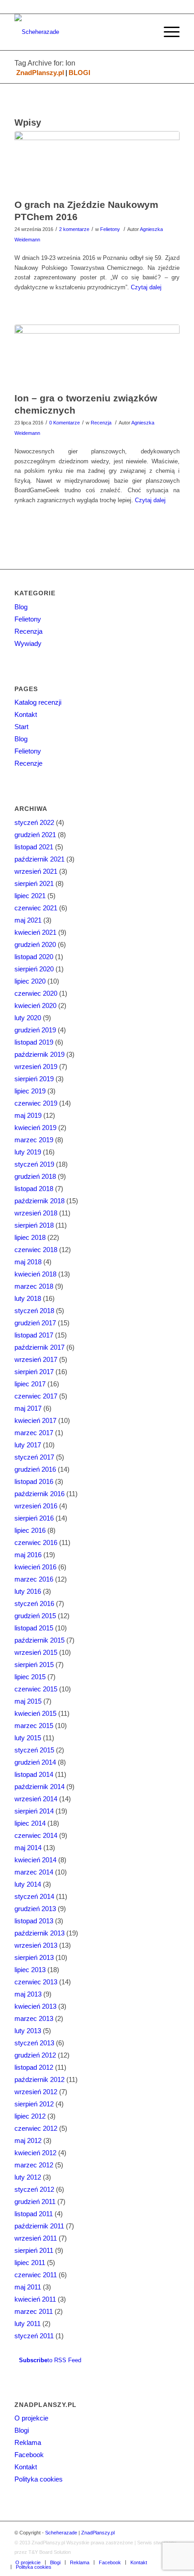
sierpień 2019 (34, 1079)
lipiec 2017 (30, 1384)
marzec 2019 (34, 1140)
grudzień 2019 (35, 1030)
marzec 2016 (34, 1579)
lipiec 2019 (30, 1091)
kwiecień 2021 (35, 932)
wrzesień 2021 (36, 871)
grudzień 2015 (35, 1616)
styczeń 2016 (34, 1604)
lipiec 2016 (30, 1530)
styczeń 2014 (34, 1896)
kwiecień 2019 (35, 1128)
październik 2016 (39, 1494)
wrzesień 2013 (36, 1945)
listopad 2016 (34, 1481)
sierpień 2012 (34, 2104)
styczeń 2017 (34, 1457)
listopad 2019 (34, 1042)
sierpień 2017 (34, 1372)
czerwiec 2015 (36, 1689)
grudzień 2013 (35, 1909)
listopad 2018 (34, 1189)
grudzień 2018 (35, 1176)
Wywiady (28, 643)
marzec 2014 (34, 1872)
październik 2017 (39, 1347)
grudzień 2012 (35, 2055)
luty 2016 (28, 1591)
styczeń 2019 (34, 1164)
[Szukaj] (146, 32)
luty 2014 (28, 1884)
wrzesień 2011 (36, 2238)
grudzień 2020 (35, 944)
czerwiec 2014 (36, 1835)
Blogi (22, 2430)
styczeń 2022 (34, 822)
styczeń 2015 (34, 1750)
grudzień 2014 (35, 1762)
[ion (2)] (97, 356)
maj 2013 (28, 1994)
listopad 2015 (34, 1628)
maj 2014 (28, 1848)
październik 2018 (39, 1201)
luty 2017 (28, 1445)
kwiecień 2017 (35, 1420)
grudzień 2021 (35, 835)
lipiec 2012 (30, 2116)
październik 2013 (39, 1933)
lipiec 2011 (30, 2263)
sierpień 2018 (34, 1225)
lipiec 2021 (30, 896)
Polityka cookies (39, 2479)
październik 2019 (39, 1054)
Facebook (29, 2455)
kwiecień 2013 (35, 2006)
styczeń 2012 (34, 2189)
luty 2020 (28, 1018)
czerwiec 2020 (36, 993)
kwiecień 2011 (35, 2299)
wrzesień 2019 (36, 1067)
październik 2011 (39, 2226)
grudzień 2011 (35, 2202)
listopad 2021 (34, 847)
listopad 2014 (34, 1774)
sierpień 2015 (34, 1665)
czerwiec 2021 (36, 908)
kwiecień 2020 (35, 1005)
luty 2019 (28, 1152)
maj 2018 (28, 1262)
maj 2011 (28, 2287)
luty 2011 (28, 2324)
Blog (21, 607)
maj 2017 (28, 1408)
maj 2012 (28, 2140)
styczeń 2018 (34, 1311)
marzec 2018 (34, 1286)
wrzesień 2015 (36, 1652)
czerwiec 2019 (36, 1103)
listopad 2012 (34, 2067)
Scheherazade (61, 2533)
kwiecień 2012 (35, 2153)
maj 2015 (28, 1701)
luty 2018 (28, 1298)
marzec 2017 (34, 1433)
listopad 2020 (34, 957)
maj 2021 (28, 920)
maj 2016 (28, 1555)
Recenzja (101, 423)
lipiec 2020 (30, 981)
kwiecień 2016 (35, 1567)
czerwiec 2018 (36, 1250)
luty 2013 (28, 2031)
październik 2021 (39, 859)
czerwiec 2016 (36, 1542)
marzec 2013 (34, 2018)
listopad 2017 (34, 1335)
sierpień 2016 (34, 1518)
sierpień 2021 (34, 883)
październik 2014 (39, 1787)
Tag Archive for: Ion (45, 63)
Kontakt (26, 714)
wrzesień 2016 (36, 1506)
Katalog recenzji (38, 702)
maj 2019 (28, 1115)
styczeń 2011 (34, 2336)
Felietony (110, 229)
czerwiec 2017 (36, 1396)
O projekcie (31, 2418)
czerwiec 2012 (36, 2128)
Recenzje (28, 763)
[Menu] (167, 32)
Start (21, 727)
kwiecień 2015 (35, 1713)
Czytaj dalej (146, 287)
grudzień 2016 (35, 1469)
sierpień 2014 (34, 1811)
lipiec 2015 (30, 1677)
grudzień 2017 (35, 1323)
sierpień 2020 (34, 969)
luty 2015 (28, 1738)
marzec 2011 (34, 2311)
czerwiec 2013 (36, 1982)
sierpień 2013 (34, 1957)
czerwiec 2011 (36, 2275)
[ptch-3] (97, 162)
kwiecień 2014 (35, 1860)
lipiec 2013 (30, 1970)
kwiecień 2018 (35, 1274)
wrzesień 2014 (36, 1799)
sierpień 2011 (34, 2250)
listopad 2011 (34, 2214)
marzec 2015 (34, 1726)
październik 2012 (39, 2079)
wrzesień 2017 (36, 1359)
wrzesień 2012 (36, 2092)
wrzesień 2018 (36, 1213)
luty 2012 (28, 2177)
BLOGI (79, 73)
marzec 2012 (34, 2165)
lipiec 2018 (30, 1237)
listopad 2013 (34, 1921)
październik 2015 (39, 1640)
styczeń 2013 (34, 2043)
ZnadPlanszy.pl (40, 73)
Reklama (28, 2442)
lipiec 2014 (30, 1823)
